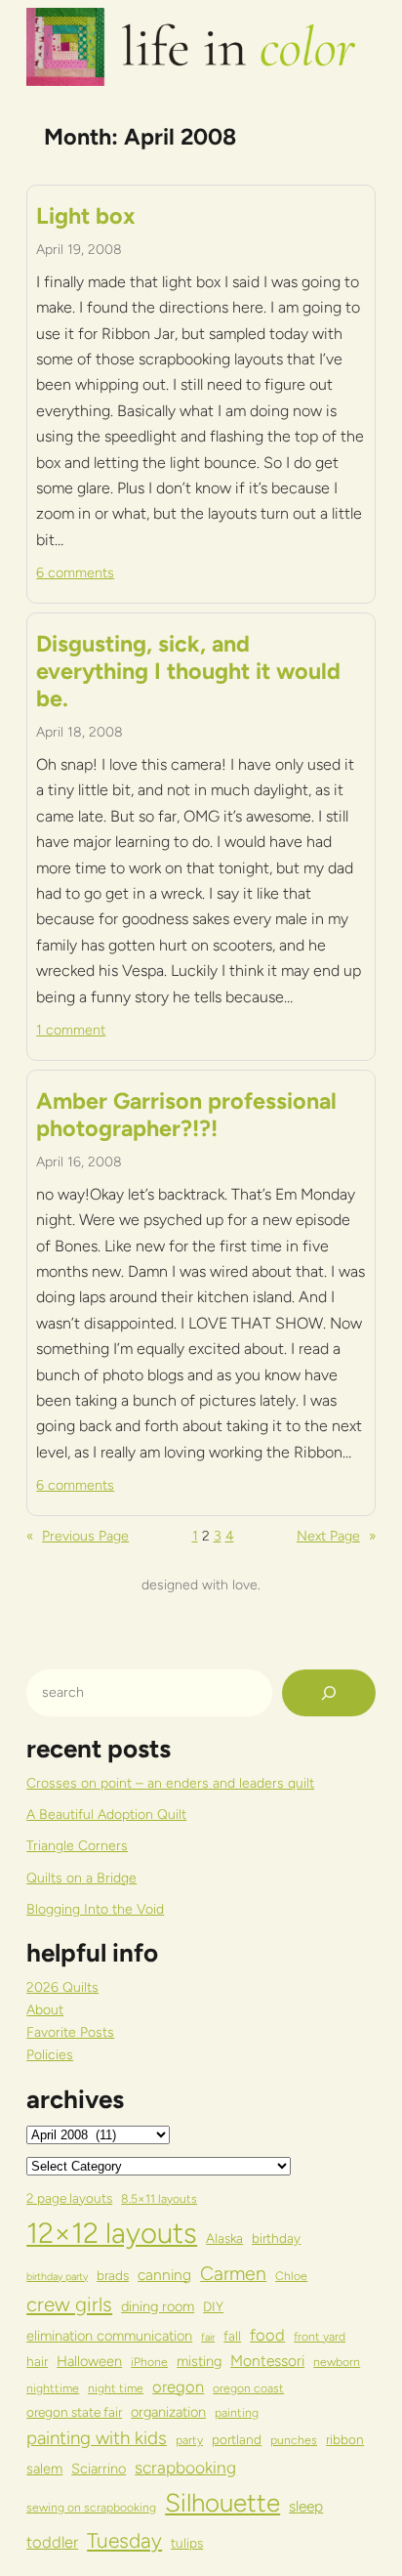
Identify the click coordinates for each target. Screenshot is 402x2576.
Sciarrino (99, 2469)
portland (237, 2439)
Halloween (89, 2361)
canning (164, 2275)
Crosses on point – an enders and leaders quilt (170, 1783)
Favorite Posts (70, 2032)
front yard (320, 2336)
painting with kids (97, 2438)
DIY (213, 2306)
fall (232, 2336)
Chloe (291, 2276)
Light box (85, 216)
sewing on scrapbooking (91, 2507)
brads (113, 2275)
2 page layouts (69, 2198)
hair (37, 2361)
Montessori (267, 2361)
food (267, 2335)
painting (237, 2412)
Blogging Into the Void (95, 1909)
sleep (306, 2506)
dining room (158, 2306)
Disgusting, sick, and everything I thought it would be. (188, 672)
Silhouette (222, 2502)
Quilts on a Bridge (81, 1878)
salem (44, 2469)
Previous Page (78, 1536)
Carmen (233, 2273)
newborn (337, 2362)
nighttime (53, 2388)
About (45, 2010)
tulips (187, 2543)
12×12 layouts (112, 2233)
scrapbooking (185, 2468)
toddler (52, 2542)
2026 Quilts (62, 1987)
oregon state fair (74, 2412)
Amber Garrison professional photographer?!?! (186, 1115)
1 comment (71, 1030)
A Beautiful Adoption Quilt (106, 1815)
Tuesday (124, 2540)
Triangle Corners (77, 1846)
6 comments (75, 573)
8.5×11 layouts (159, 2198)
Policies (50, 2055)
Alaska (224, 2238)
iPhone (149, 2362)
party (189, 2440)
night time (116, 2388)
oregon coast (248, 2388)
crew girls (69, 2304)
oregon (178, 2386)
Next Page (336, 1536)
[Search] (329, 1693)
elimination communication (109, 2336)
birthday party (57, 2277)
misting (199, 2361)
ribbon (345, 2439)
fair (208, 2337)
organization (168, 2412)
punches (294, 2440)
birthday (276, 2238)
